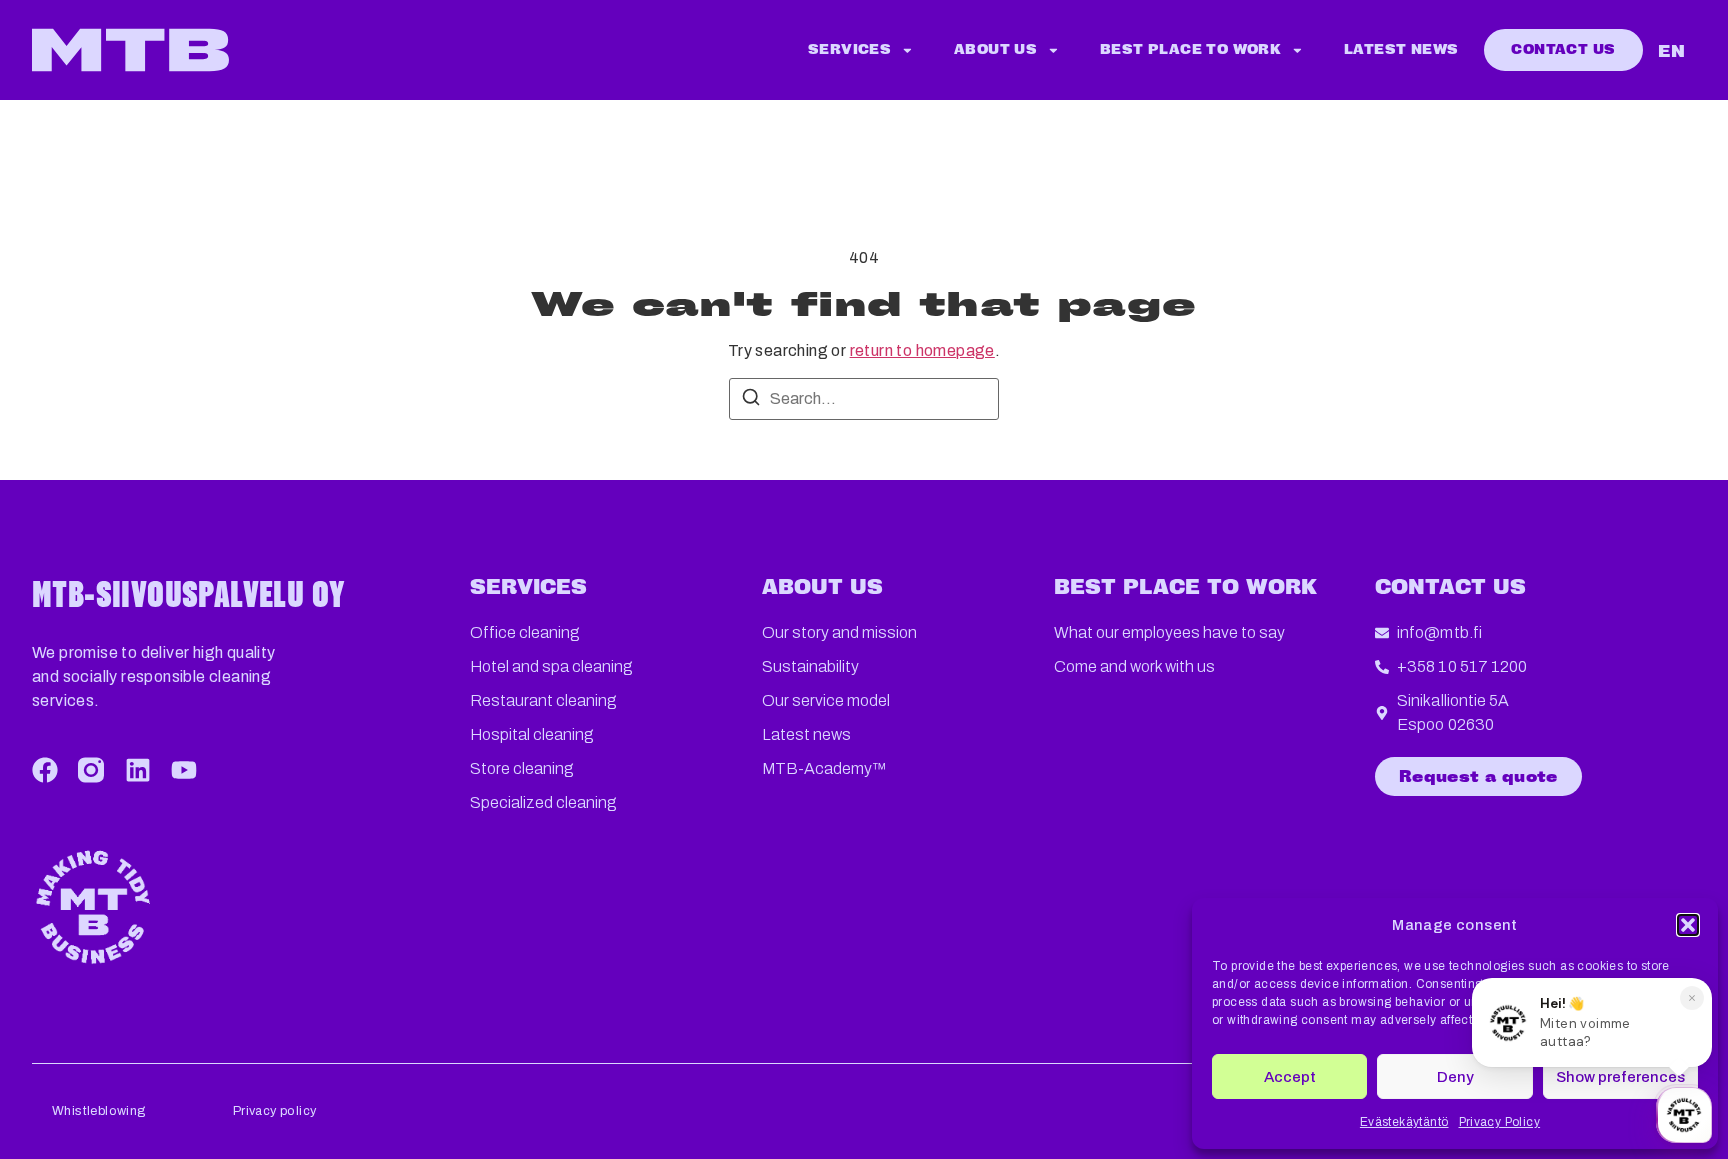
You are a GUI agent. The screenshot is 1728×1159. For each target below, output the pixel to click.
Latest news (1401, 49)
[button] (1688, 925)
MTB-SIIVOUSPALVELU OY (188, 593)
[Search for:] (864, 399)
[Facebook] (45, 770)
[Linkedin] (138, 770)
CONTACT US (1450, 587)
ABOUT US (822, 587)
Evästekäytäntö (1404, 1122)
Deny (1455, 1077)
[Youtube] (184, 770)
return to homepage (922, 350)
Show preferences (1620, 1077)
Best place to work (1190, 49)
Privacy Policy (1500, 1122)
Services (849, 49)
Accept (1290, 1077)
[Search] (751, 400)
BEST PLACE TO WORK (1185, 587)
